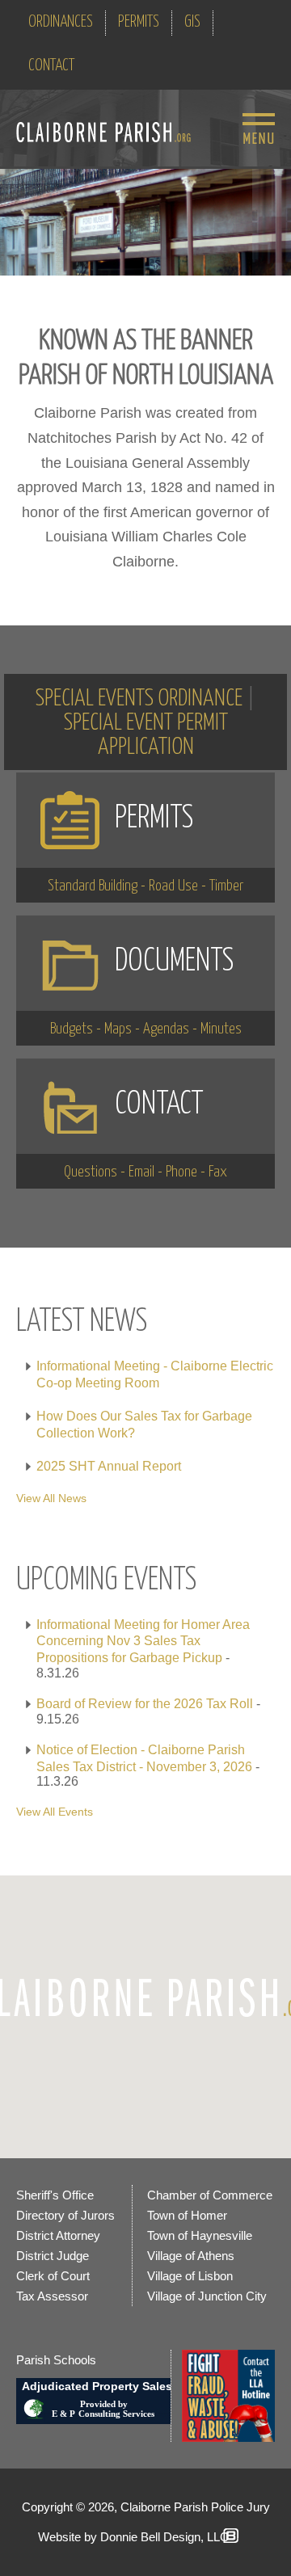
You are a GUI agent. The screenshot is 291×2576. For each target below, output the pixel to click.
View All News (51, 1498)
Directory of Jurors (65, 2215)
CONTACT (51, 66)
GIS (192, 22)
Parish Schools (56, 2360)
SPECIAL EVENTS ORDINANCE (139, 699)
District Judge (53, 2256)
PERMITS (139, 22)
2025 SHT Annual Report (109, 1466)
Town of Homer (187, 2215)
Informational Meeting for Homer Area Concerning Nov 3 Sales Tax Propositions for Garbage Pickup (143, 1642)
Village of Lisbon (190, 2276)
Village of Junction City (207, 2296)
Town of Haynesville (200, 2235)
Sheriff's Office (55, 2195)
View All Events (55, 1812)
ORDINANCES (61, 22)
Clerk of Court (53, 2276)
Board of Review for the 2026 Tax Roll (145, 1704)
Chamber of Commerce (210, 2195)
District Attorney (58, 2235)
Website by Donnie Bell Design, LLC (133, 2537)
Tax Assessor (52, 2296)
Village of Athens (191, 2256)
